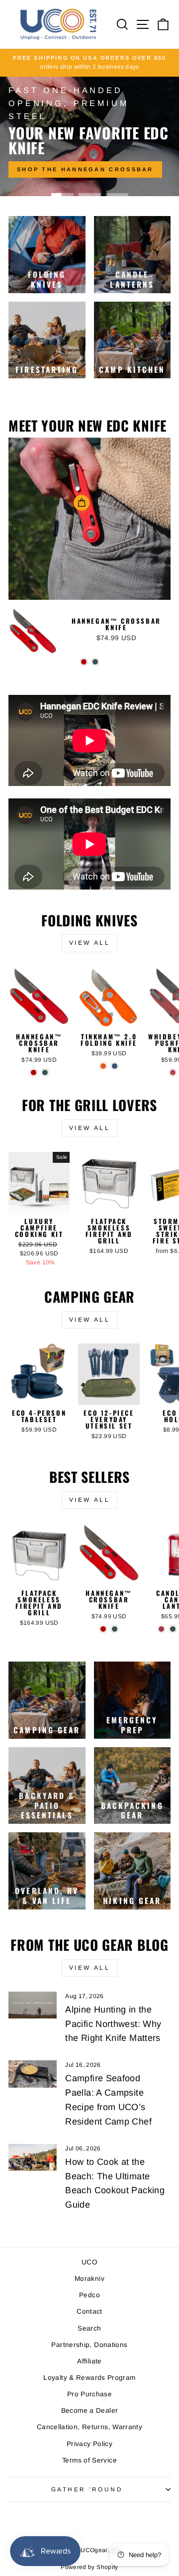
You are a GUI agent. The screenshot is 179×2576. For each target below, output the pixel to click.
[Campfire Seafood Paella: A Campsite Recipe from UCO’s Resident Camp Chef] (33, 2074)
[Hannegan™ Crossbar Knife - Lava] (84, 662)
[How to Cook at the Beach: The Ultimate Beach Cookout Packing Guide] (33, 2158)
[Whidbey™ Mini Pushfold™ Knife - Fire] (173, 1072)
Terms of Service (89, 2460)
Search (89, 2328)
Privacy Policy (89, 2444)
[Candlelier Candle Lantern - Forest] (173, 1629)
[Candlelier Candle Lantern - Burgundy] (161, 1629)
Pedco (89, 2295)
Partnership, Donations (89, 2345)
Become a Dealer (90, 2410)
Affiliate (89, 2361)
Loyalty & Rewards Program (89, 2378)
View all (90, 943)
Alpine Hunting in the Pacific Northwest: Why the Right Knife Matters (113, 2024)
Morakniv (89, 2279)
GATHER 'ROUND (87, 2489)
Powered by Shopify (89, 2567)
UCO (89, 2262)
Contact (89, 2311)
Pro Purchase (89, 2394)
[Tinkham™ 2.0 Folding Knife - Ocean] (115, 1066)
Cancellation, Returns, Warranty (89, 2427)
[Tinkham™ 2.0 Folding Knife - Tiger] (103, 1066)
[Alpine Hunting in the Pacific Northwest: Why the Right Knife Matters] (33, 2005)
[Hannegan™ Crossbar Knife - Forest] (95, 662)
